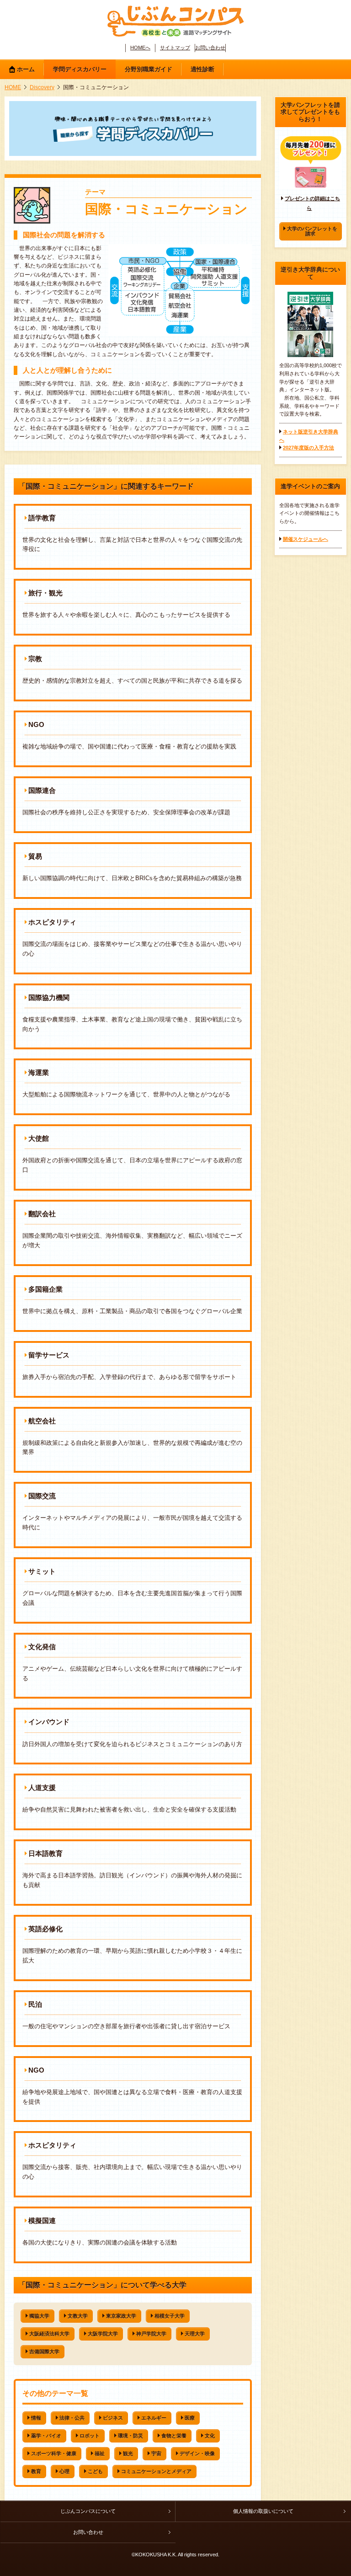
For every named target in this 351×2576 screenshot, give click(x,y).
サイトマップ (175, 48)
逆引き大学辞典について (310, 273)
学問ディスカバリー (80, 69)
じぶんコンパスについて (88, 2511)
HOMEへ (140, 48)
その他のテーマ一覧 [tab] (55, 2393)
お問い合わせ (210, 48)
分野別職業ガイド (149, 69)
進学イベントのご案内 (310, 486)
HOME (13, 87)
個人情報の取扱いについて (263, 2511)
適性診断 (202, 69)
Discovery (42, 87)
